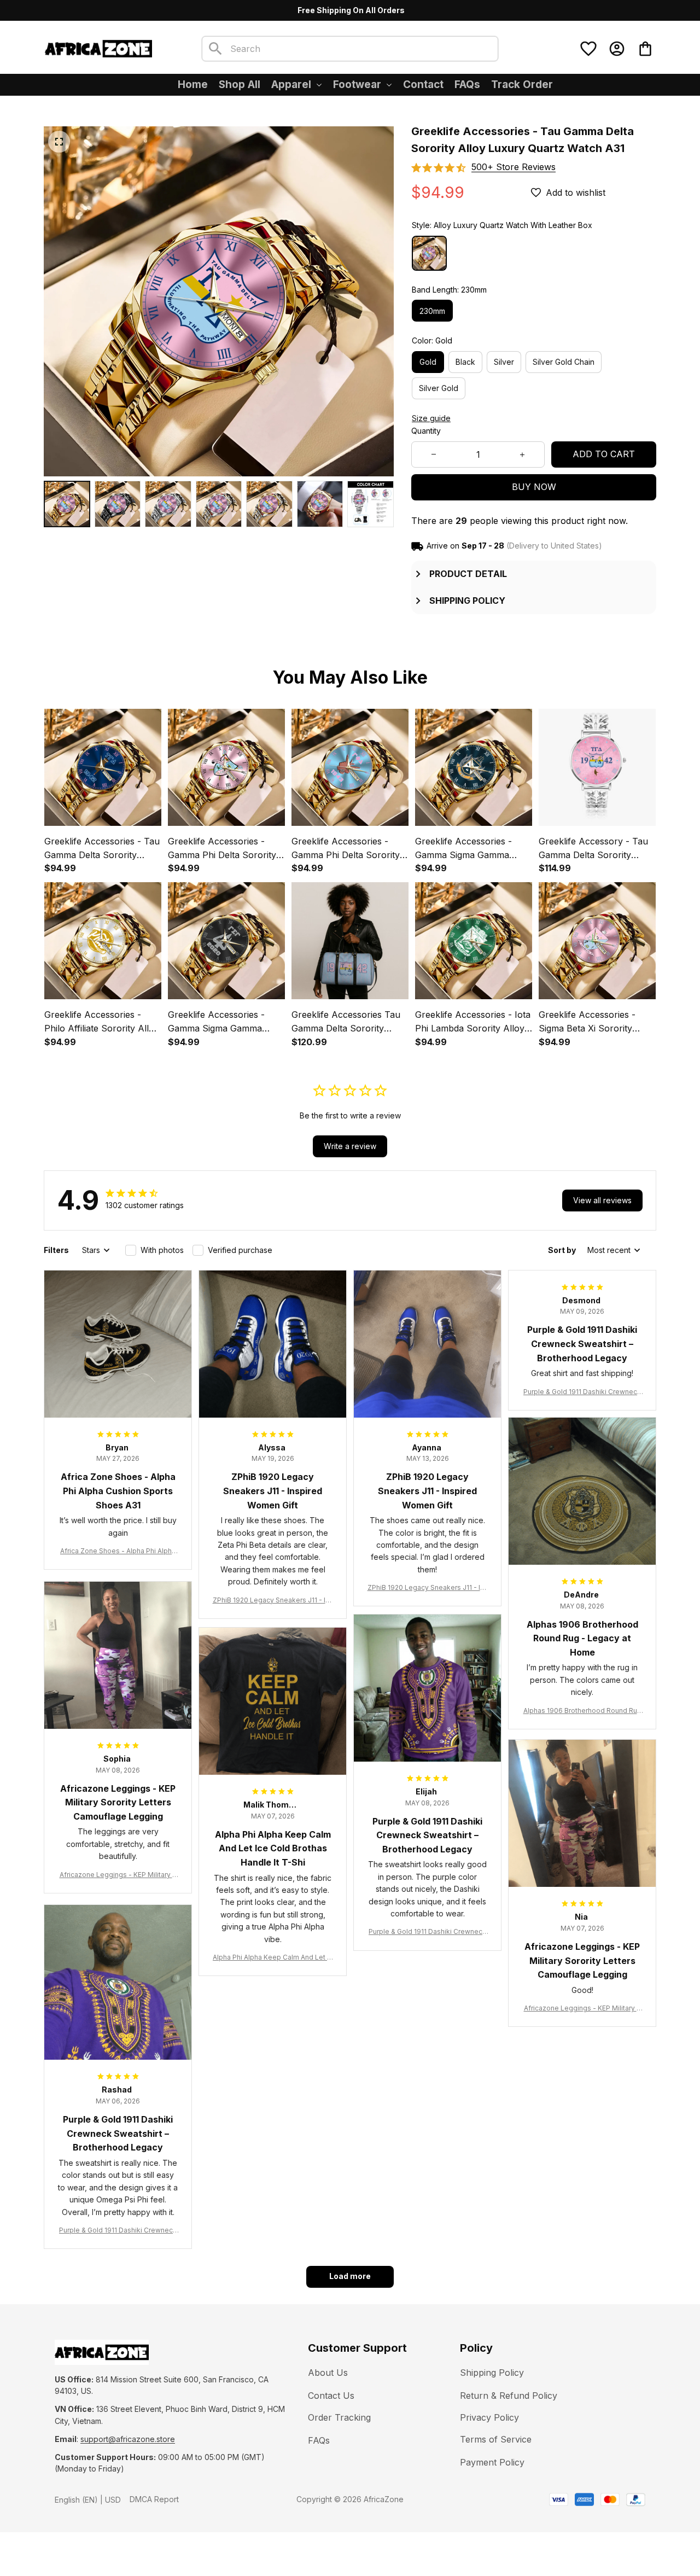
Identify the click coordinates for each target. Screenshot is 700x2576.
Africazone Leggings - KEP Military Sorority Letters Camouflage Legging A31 (118, 1875)
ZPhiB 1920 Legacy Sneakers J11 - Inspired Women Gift (273, 1601)
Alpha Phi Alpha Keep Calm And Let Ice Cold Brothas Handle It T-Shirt (273, 1958)
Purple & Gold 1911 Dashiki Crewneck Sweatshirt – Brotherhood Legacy (582, 1392)
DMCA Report (154, 2499)
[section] (514, 167)
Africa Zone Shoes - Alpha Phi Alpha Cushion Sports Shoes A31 (118, 1551)
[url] (128, 2439)
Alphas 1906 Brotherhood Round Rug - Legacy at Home (582, 1711)
